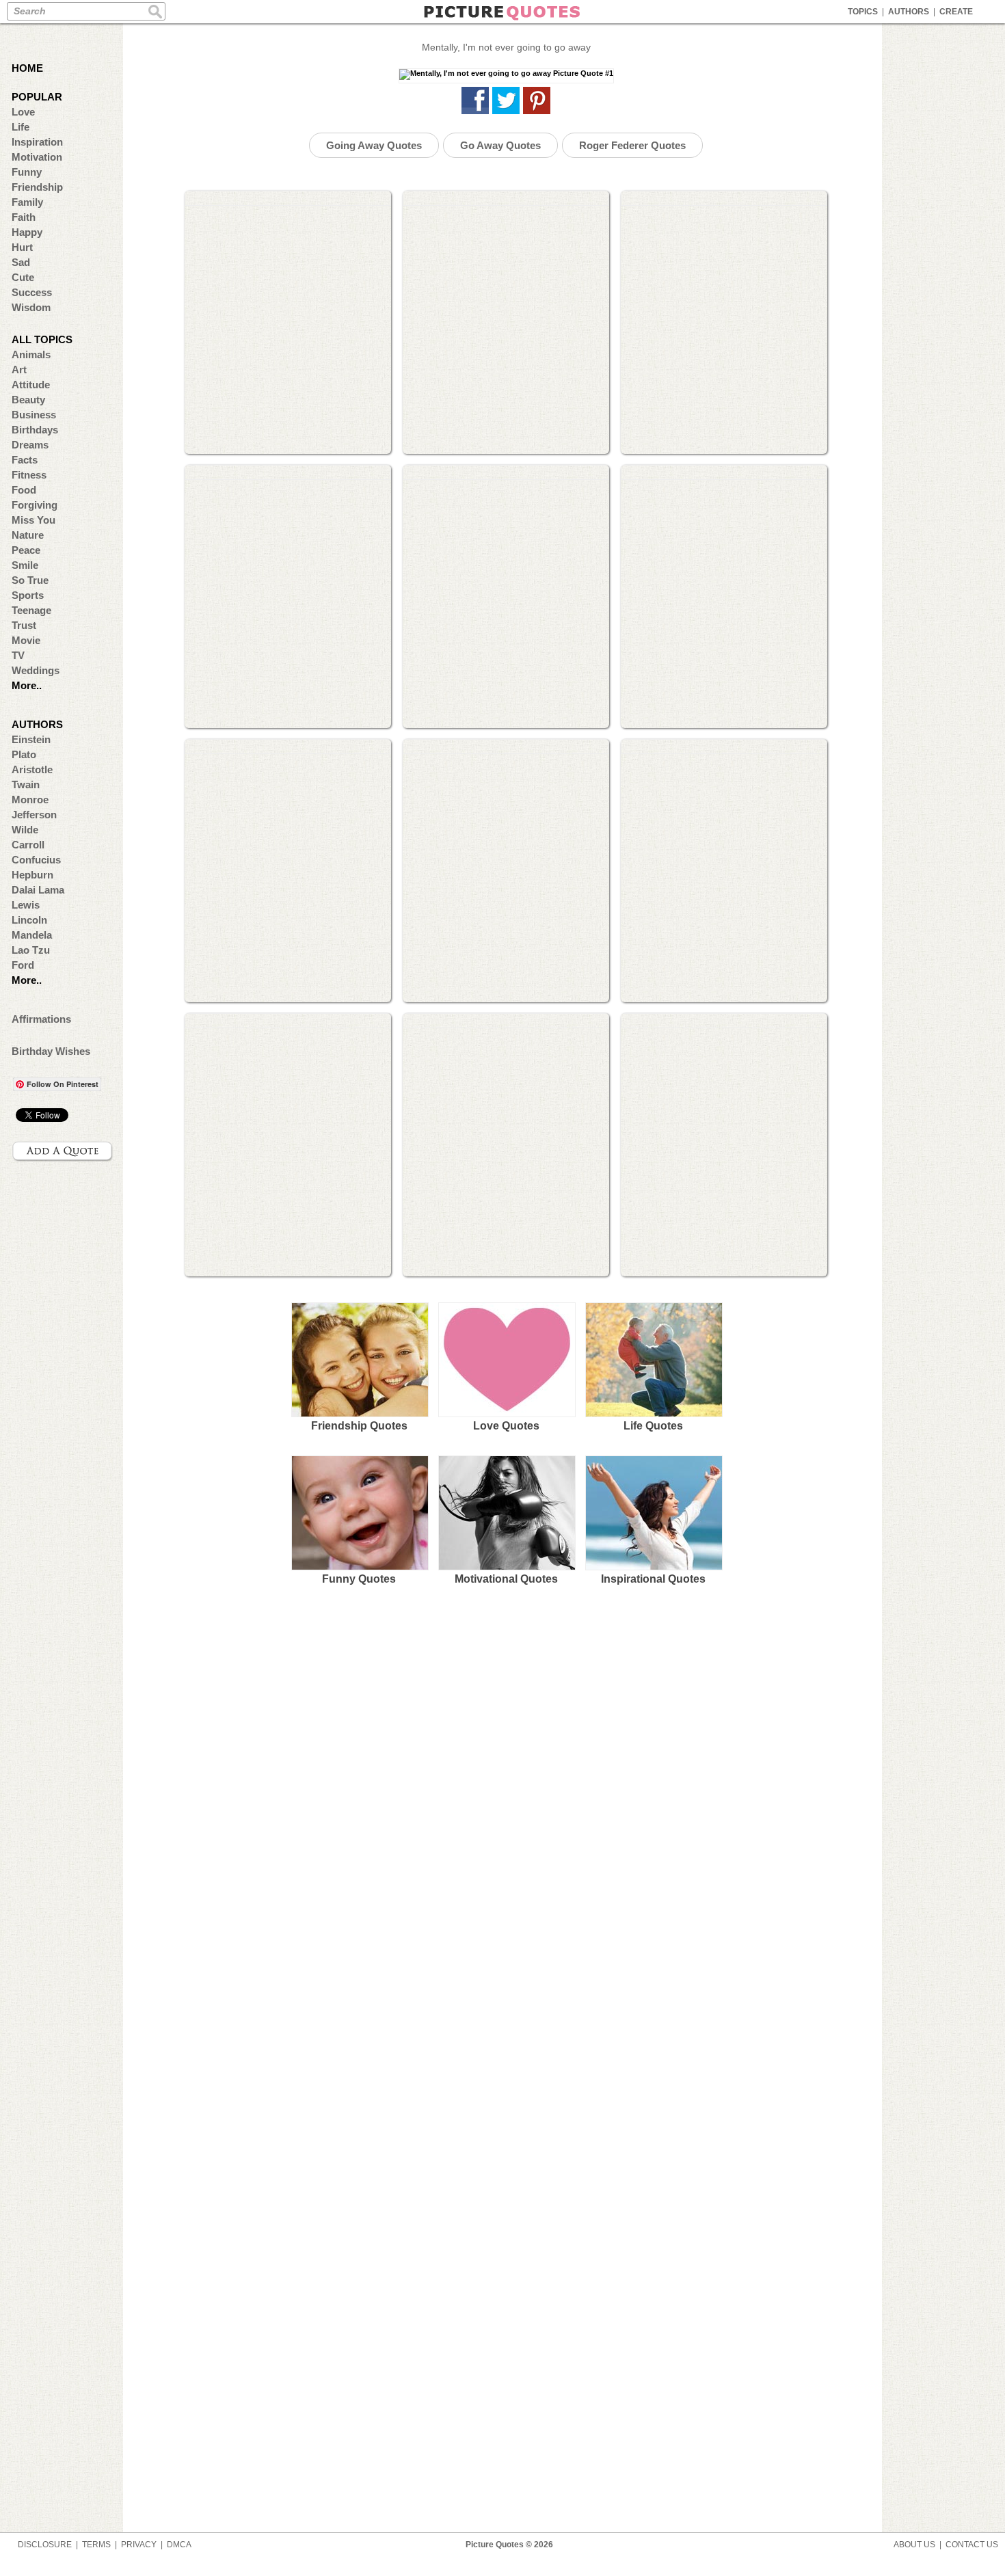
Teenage (31, 610)
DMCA (179, 2545)
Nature (28, 535)
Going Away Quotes (374, 145)
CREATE (956, 12)
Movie (26, 640)
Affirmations (41, 1019)
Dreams (30, 445)
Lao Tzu (31, 950)
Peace (26, 550)
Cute (23, 277)
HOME (27, 68)
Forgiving (35, 505)
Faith (24, 217)
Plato (24, 754)
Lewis (26, 905)
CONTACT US (972, 2545)
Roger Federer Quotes (632, 145)
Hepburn (32, 875)
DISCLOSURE (45, 2545)
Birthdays (35, 430)
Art (19, 370)
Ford (23, 965)
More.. (27, 685)
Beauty (28, 400)
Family (27, 202)
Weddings (36, 670)
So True (30, 580)
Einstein (31, 739)
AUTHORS (909, 12)
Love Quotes (506, 1426)
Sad (21, 262)
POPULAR (37, 97)
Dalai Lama (38, 890)
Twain (26, 784)
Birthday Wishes (51, 1051)
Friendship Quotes (359, 1426)
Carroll (28, 845)
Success (32, 292)
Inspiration (37, 142)
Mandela (32, 935)
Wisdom (31, 307)
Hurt (22, 247)
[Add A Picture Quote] (63, 1151)
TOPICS (863, 12)
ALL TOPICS (42, 339)
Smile (25, 565)
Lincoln (29, 920)
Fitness (29, 475)
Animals (31, 354)
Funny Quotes (359, 1579)
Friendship (37, 187)
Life (21, 127)
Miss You (33, 520)
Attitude (31, 385)
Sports (28, 595)
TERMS (96, 2545)
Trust (24, 625)
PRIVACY (139, 2545)
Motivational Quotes (506, 1579)
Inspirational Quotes (653, 1579)
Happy (27, 232)
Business (34, 415)
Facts (25, 460)
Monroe (30, 800)
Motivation (37, 157)
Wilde (25, 830)
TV (18, 655)
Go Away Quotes (500, 145)
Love (23, 112)
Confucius (36, 860)
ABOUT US (914, 2545)
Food (24, 490)
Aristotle (32, 769)
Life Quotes (653, 1426)
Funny (27, 172)
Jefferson (34, 815)
